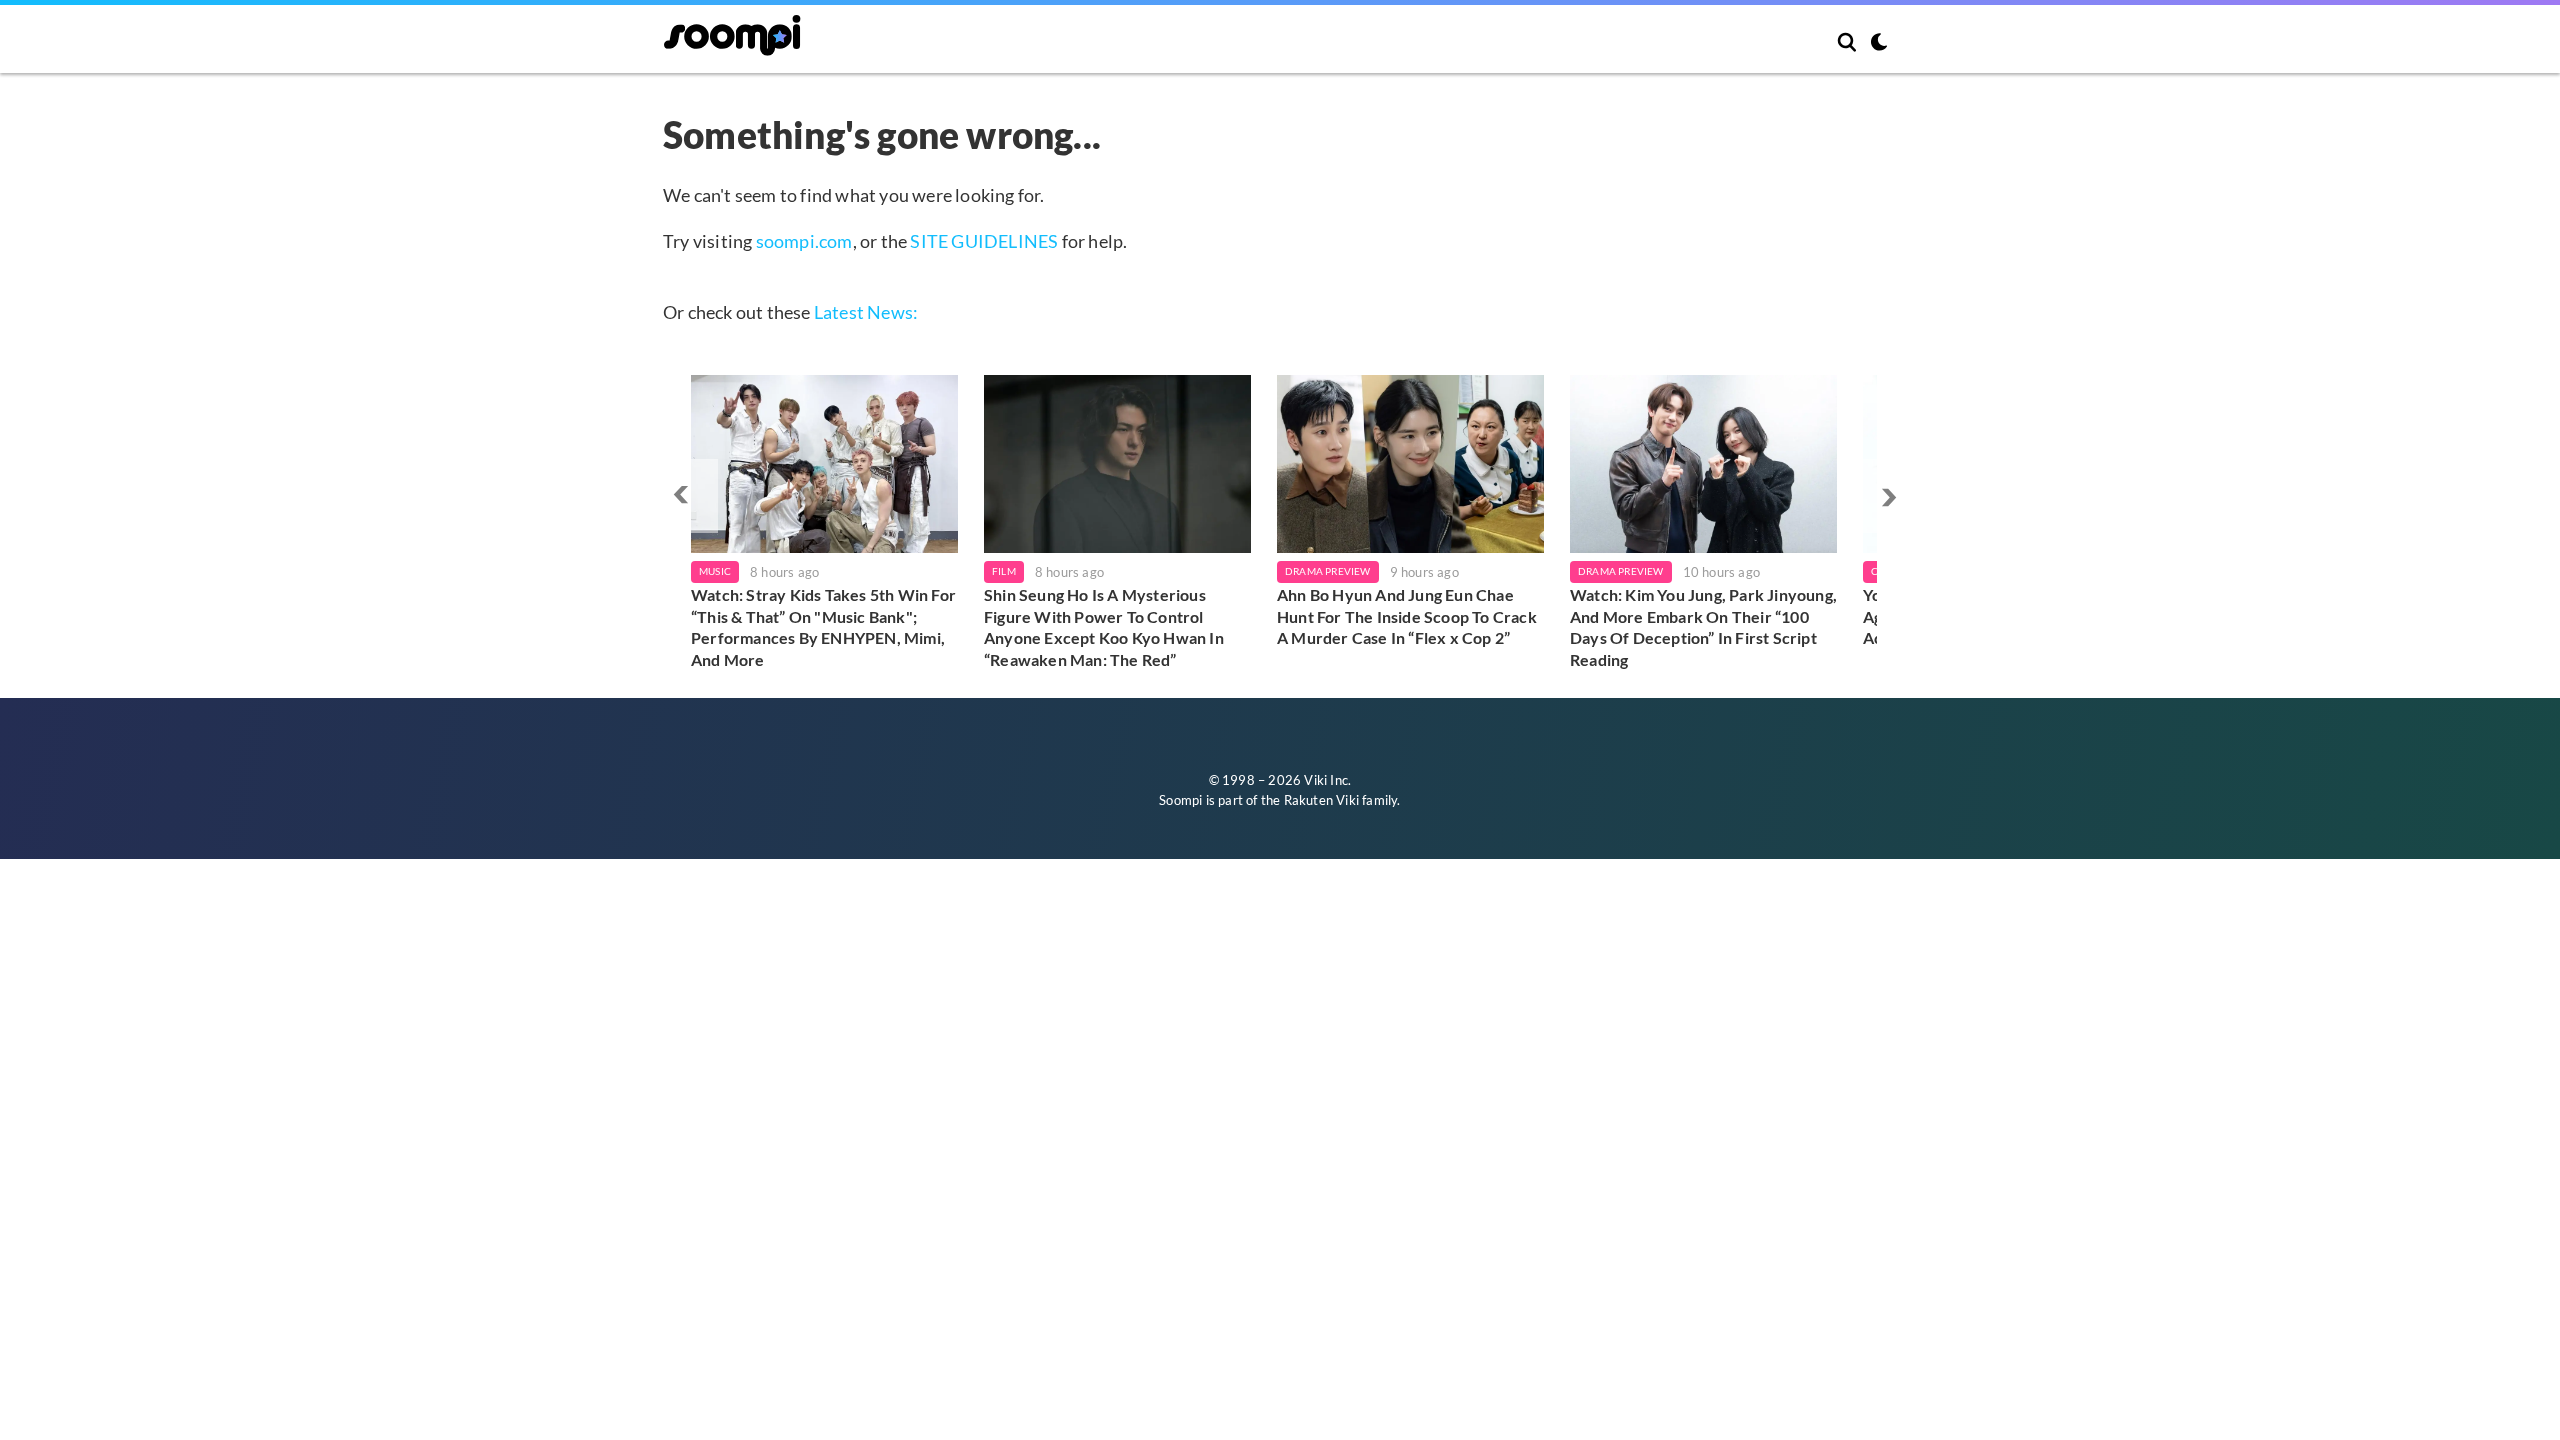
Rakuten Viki (1321, 800)
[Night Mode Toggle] (1879, 44)
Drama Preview (1328, 571)
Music (715, 571)
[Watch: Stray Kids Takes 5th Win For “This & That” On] (824, 464)
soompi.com (804, 241)
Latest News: (866, 312)
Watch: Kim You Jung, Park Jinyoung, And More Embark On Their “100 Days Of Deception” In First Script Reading (1703, 627)
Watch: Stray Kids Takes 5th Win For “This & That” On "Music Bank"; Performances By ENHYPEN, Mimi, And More (823, 627)
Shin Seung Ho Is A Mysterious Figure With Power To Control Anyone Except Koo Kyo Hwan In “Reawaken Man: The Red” (1104, 627)
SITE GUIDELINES (984, 241)
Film (1004, 571)
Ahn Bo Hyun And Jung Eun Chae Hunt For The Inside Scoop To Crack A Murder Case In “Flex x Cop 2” (1407, 616)
